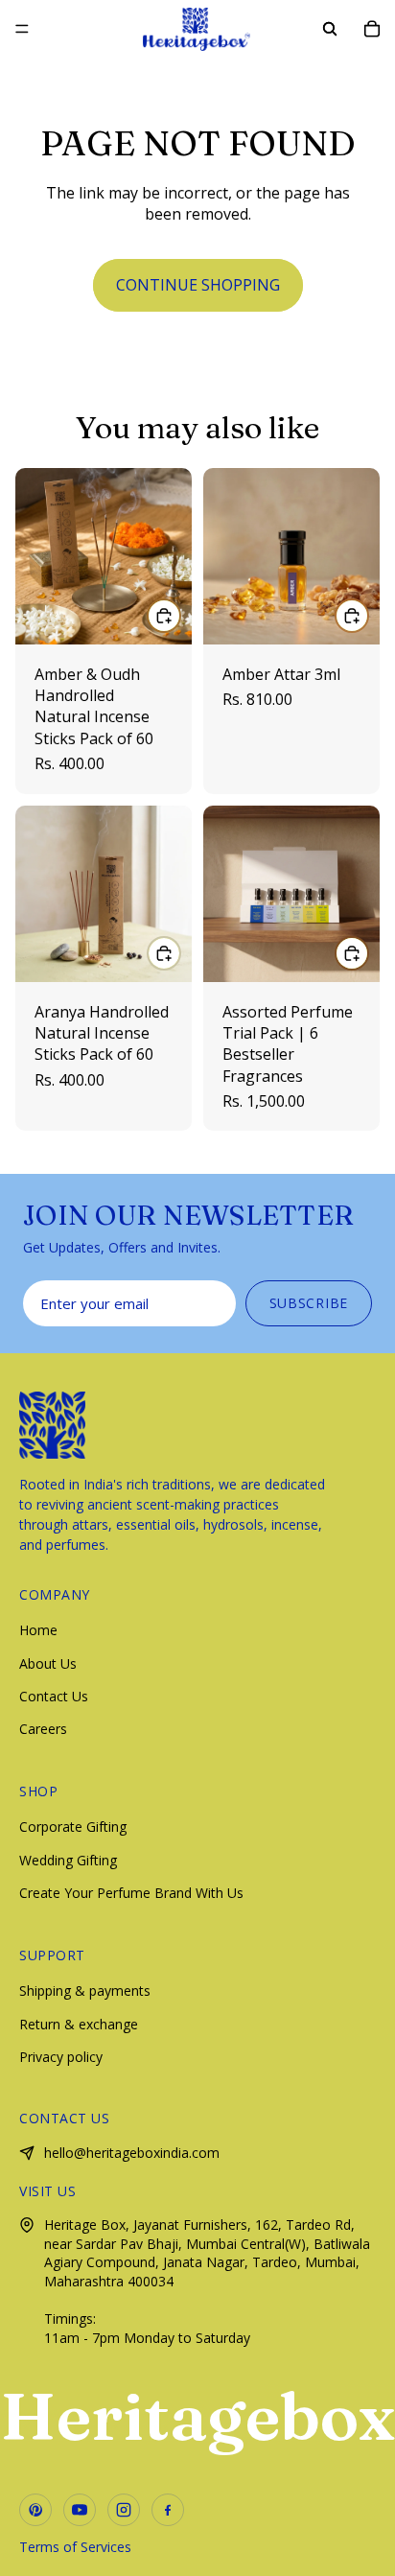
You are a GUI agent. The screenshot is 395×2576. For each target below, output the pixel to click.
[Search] (330, 29)
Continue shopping (198, 285)
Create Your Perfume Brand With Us (131, 1893)
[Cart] (372, 29)
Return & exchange (79, 2024)
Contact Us (54, 1696)
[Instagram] (124, 2510)
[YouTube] (80, 2510)
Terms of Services (75, 2547)
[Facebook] (168, 2510)
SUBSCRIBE (309, 1303)
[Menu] (22, 29)
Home (38, 1630)
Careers (43, 1729)
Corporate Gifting (73, 1827)
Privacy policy (61, 2057)
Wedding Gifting (68, 1860)
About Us (48, 1663)
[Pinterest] (35, 2510)
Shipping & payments (85, 1991)
